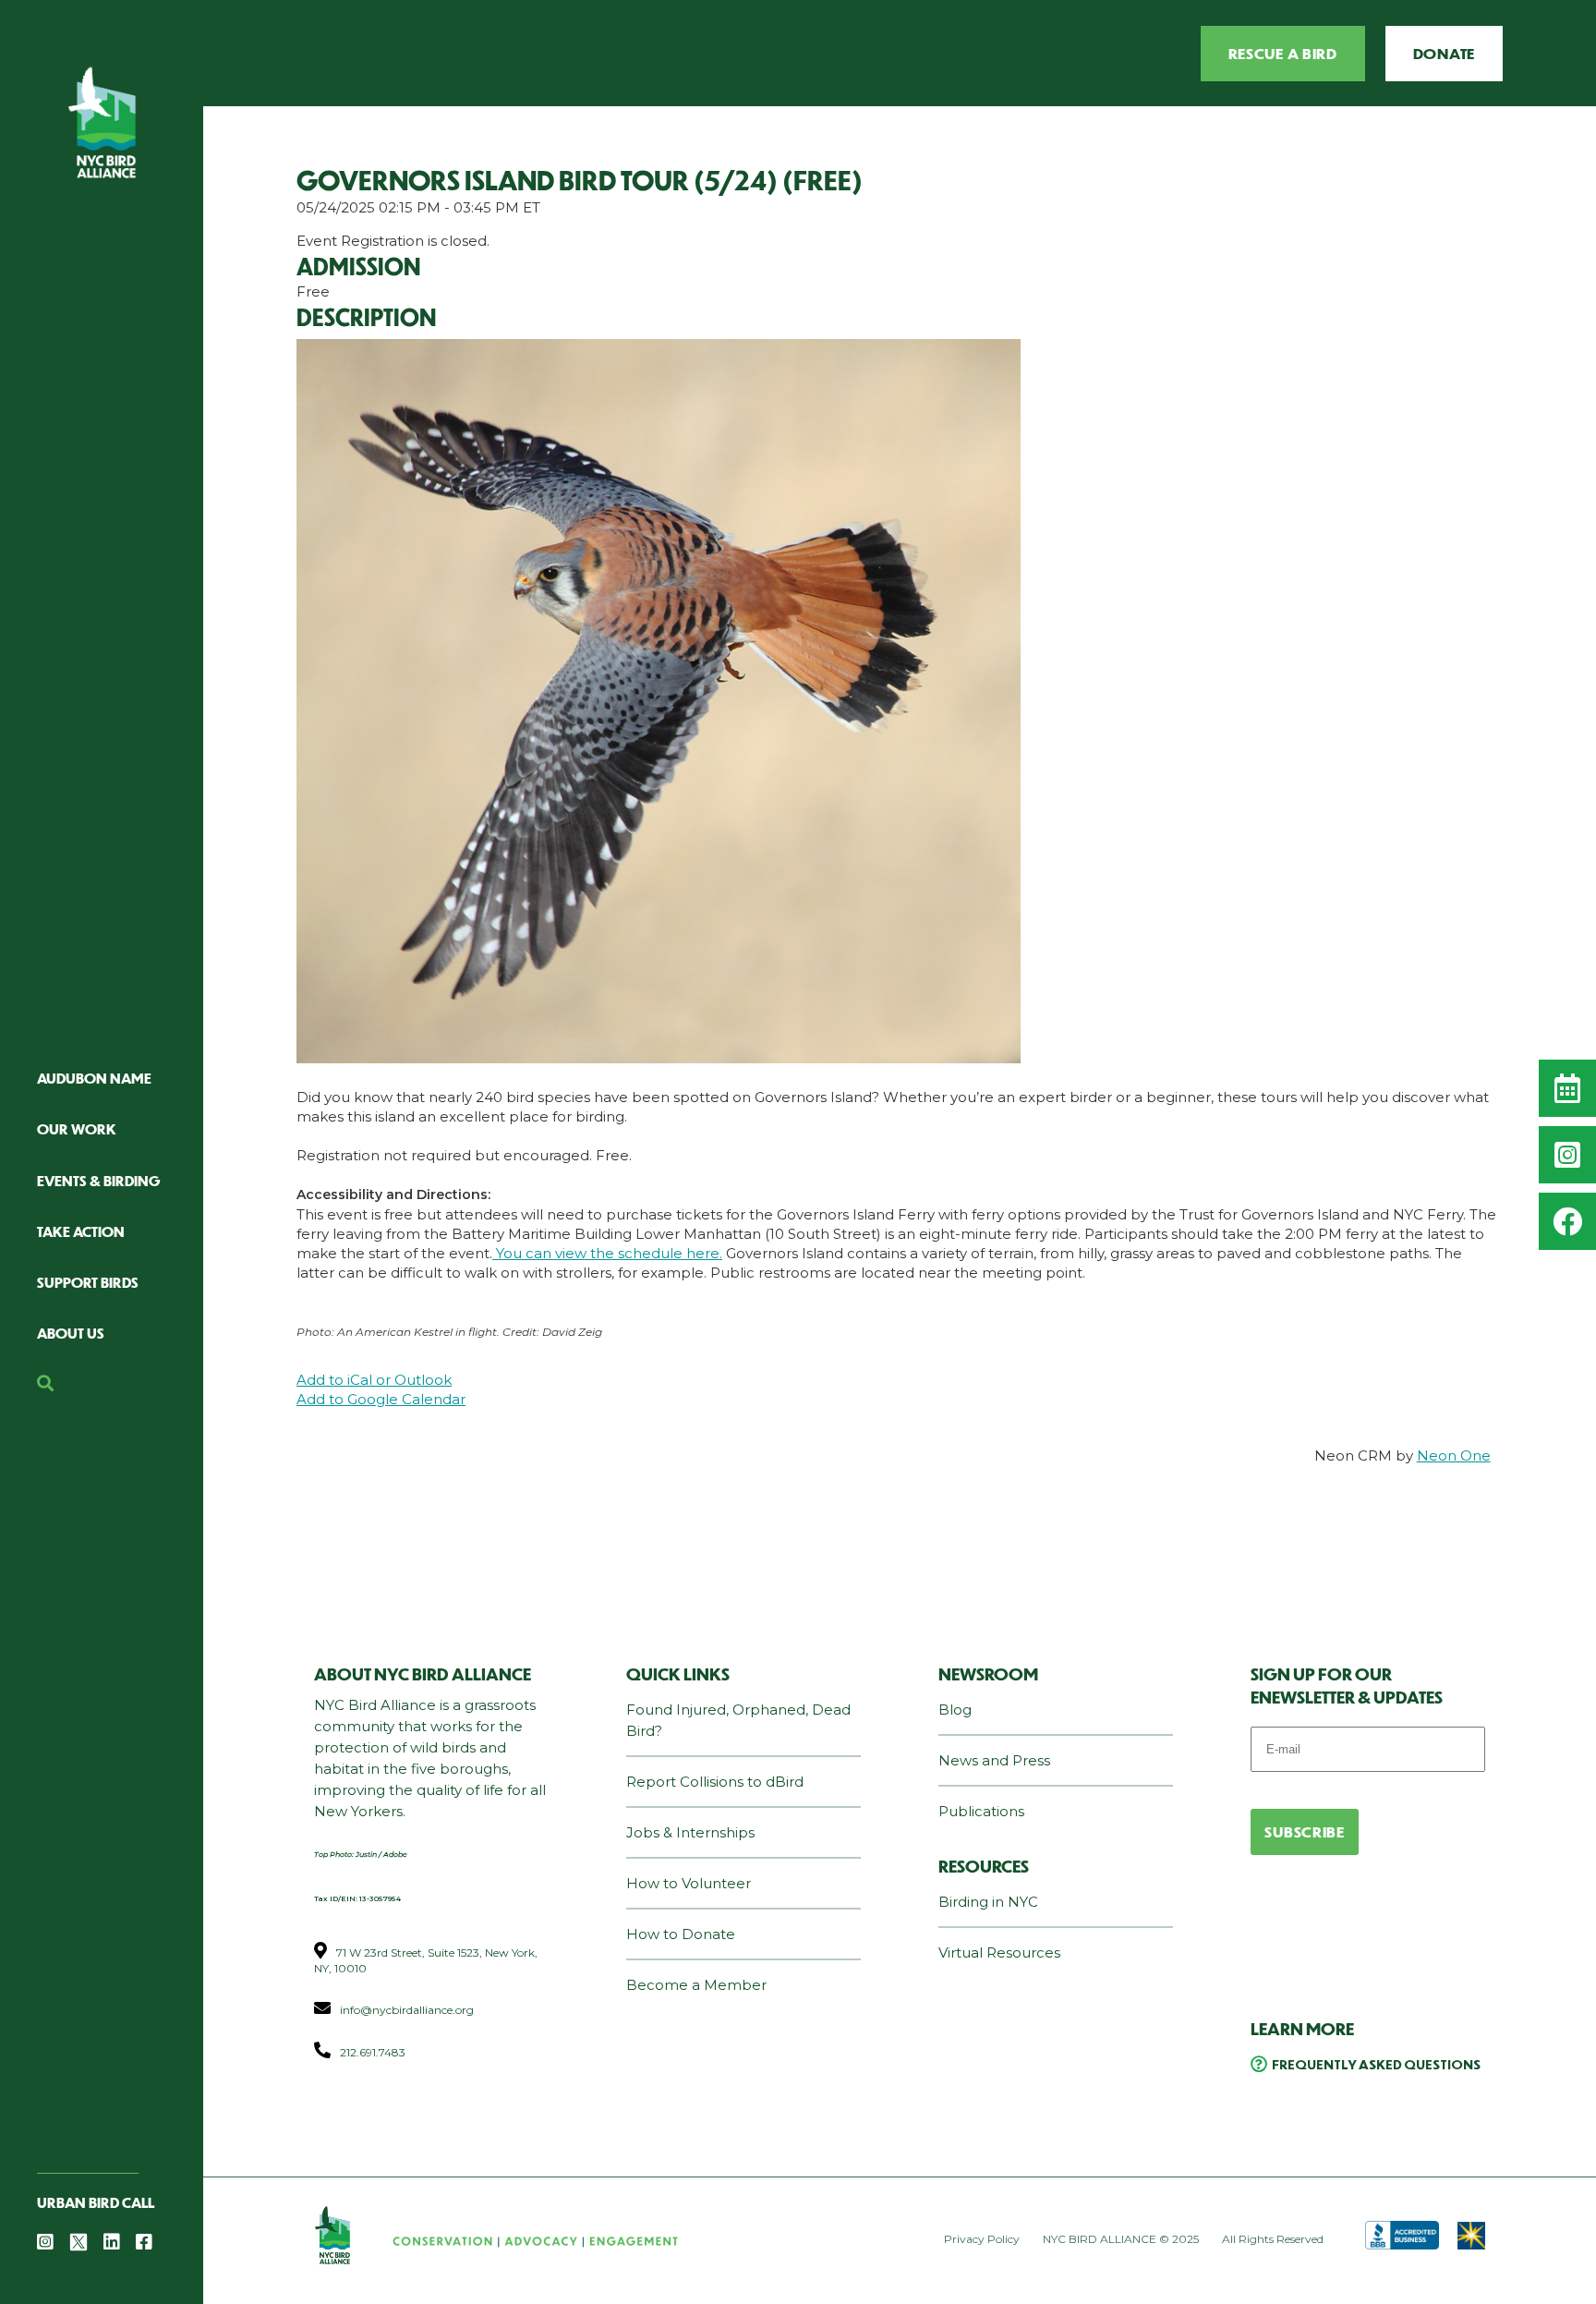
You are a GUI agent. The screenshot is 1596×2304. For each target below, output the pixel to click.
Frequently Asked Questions (1376, 2064)
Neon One (1454, 1455)
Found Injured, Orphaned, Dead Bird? (738, 1720)
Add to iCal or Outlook (374, 1380)
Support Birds (88, 1282)
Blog (955, 1710)
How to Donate (681, 1934)
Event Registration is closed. (393, 241)
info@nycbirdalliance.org (407, 2010)
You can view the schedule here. (607, 1253)
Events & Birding (99, 1180)
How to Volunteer (689, 1883)
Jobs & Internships (690, 1832)
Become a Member (696, 1985)
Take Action (81, 1231)
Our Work (77, 1128)
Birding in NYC (988, 1902)
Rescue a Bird (1283, 53)
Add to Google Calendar (381, 1399)
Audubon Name (94, 1078)
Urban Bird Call (96, 2202)
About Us (71, 1333)
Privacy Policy (982, 2239)
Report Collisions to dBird (715, 1782)
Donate (1444, 53)
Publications (981, 1811)
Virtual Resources (999, 1952)
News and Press (994, 1760)
